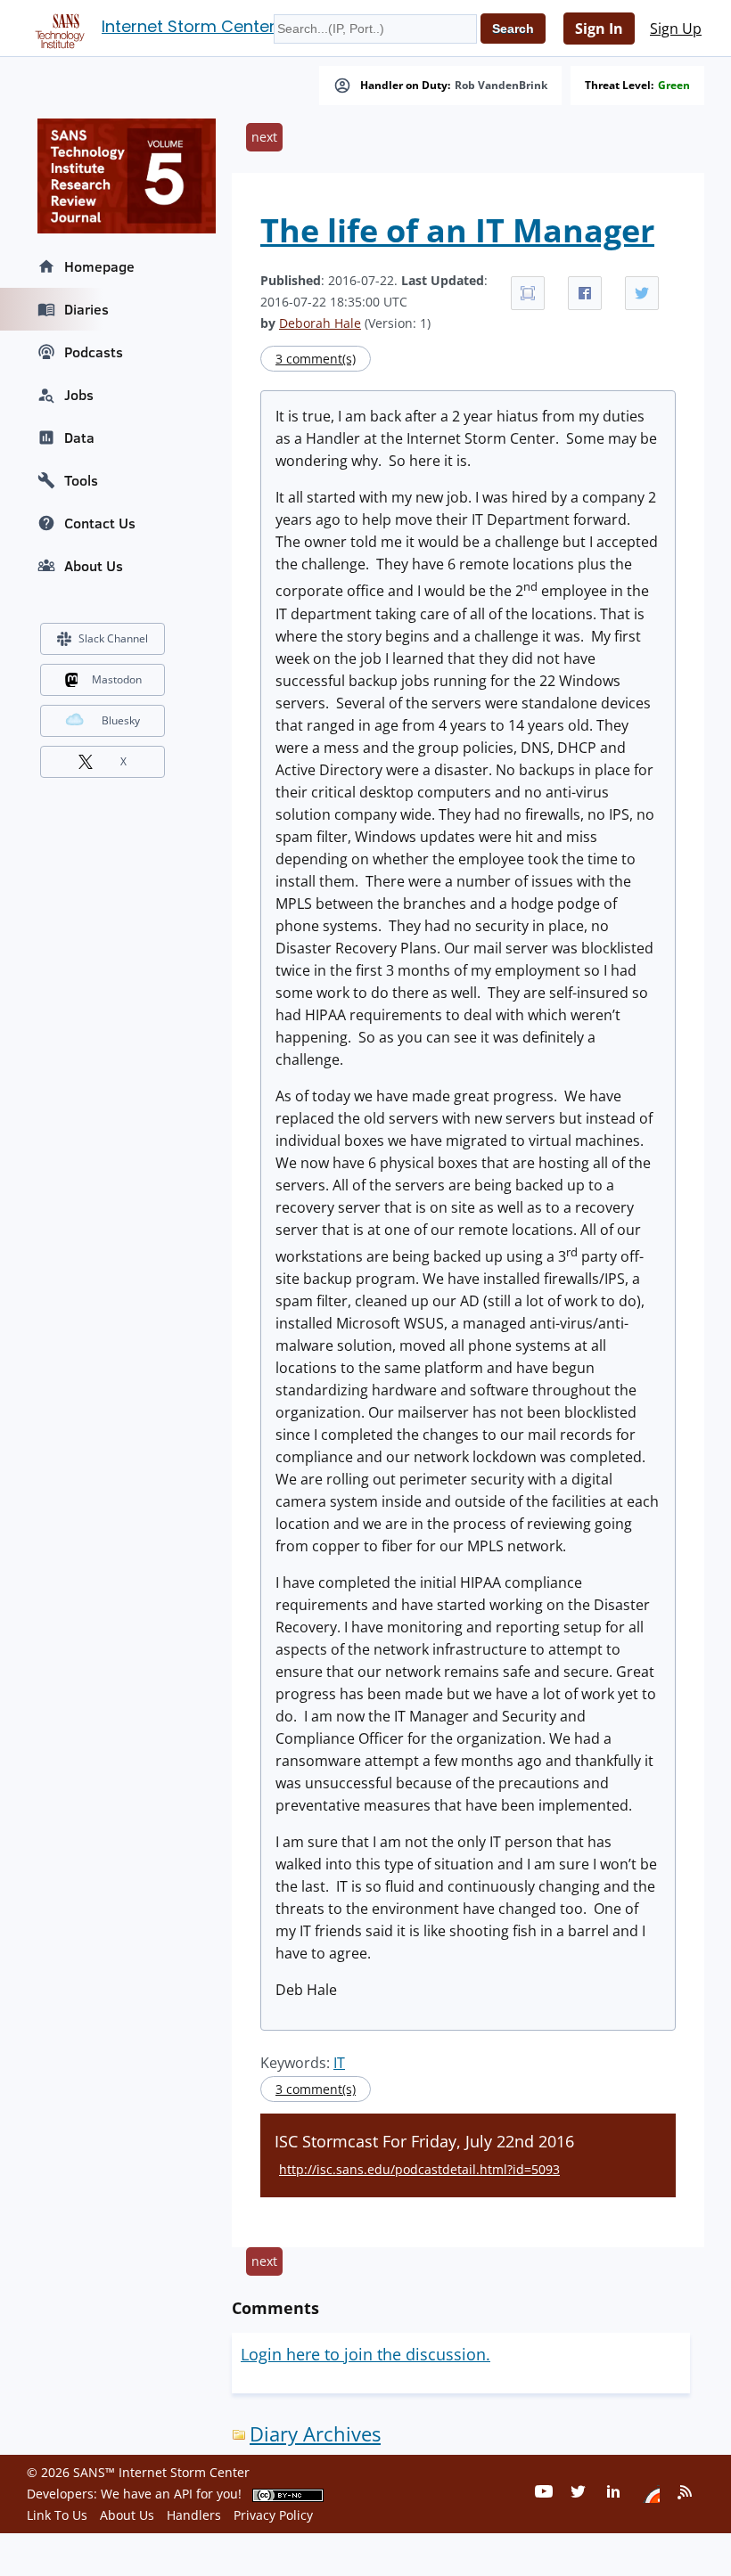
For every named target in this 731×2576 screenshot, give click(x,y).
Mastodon (117, 679)
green (674, 86)
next (264, 137)
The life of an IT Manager (457, 230)
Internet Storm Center (189, 26)
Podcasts (94, 352)
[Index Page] (57, 28)
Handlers (194, 2515)
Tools (81, 480)
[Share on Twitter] (642, 293)
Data (79, 438)
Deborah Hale (320, 323)
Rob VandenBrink (501, 86)
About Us (94, 566)
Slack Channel (113, 638)
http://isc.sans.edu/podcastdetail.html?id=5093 (419, 2169)
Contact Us (100, 523)
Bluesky (121, 720)
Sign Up (676, 29)
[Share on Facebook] (585, 293)
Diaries (86, 309)
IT (339, 2063)
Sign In (599, 29)
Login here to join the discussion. (365, 2354)
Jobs (79, 395)
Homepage (99, 266)
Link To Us (57, 2515)
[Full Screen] (528, 293)
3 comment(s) (316, 359)
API (183, 2494)
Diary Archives (315, 2434)
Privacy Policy (273, 2515)
